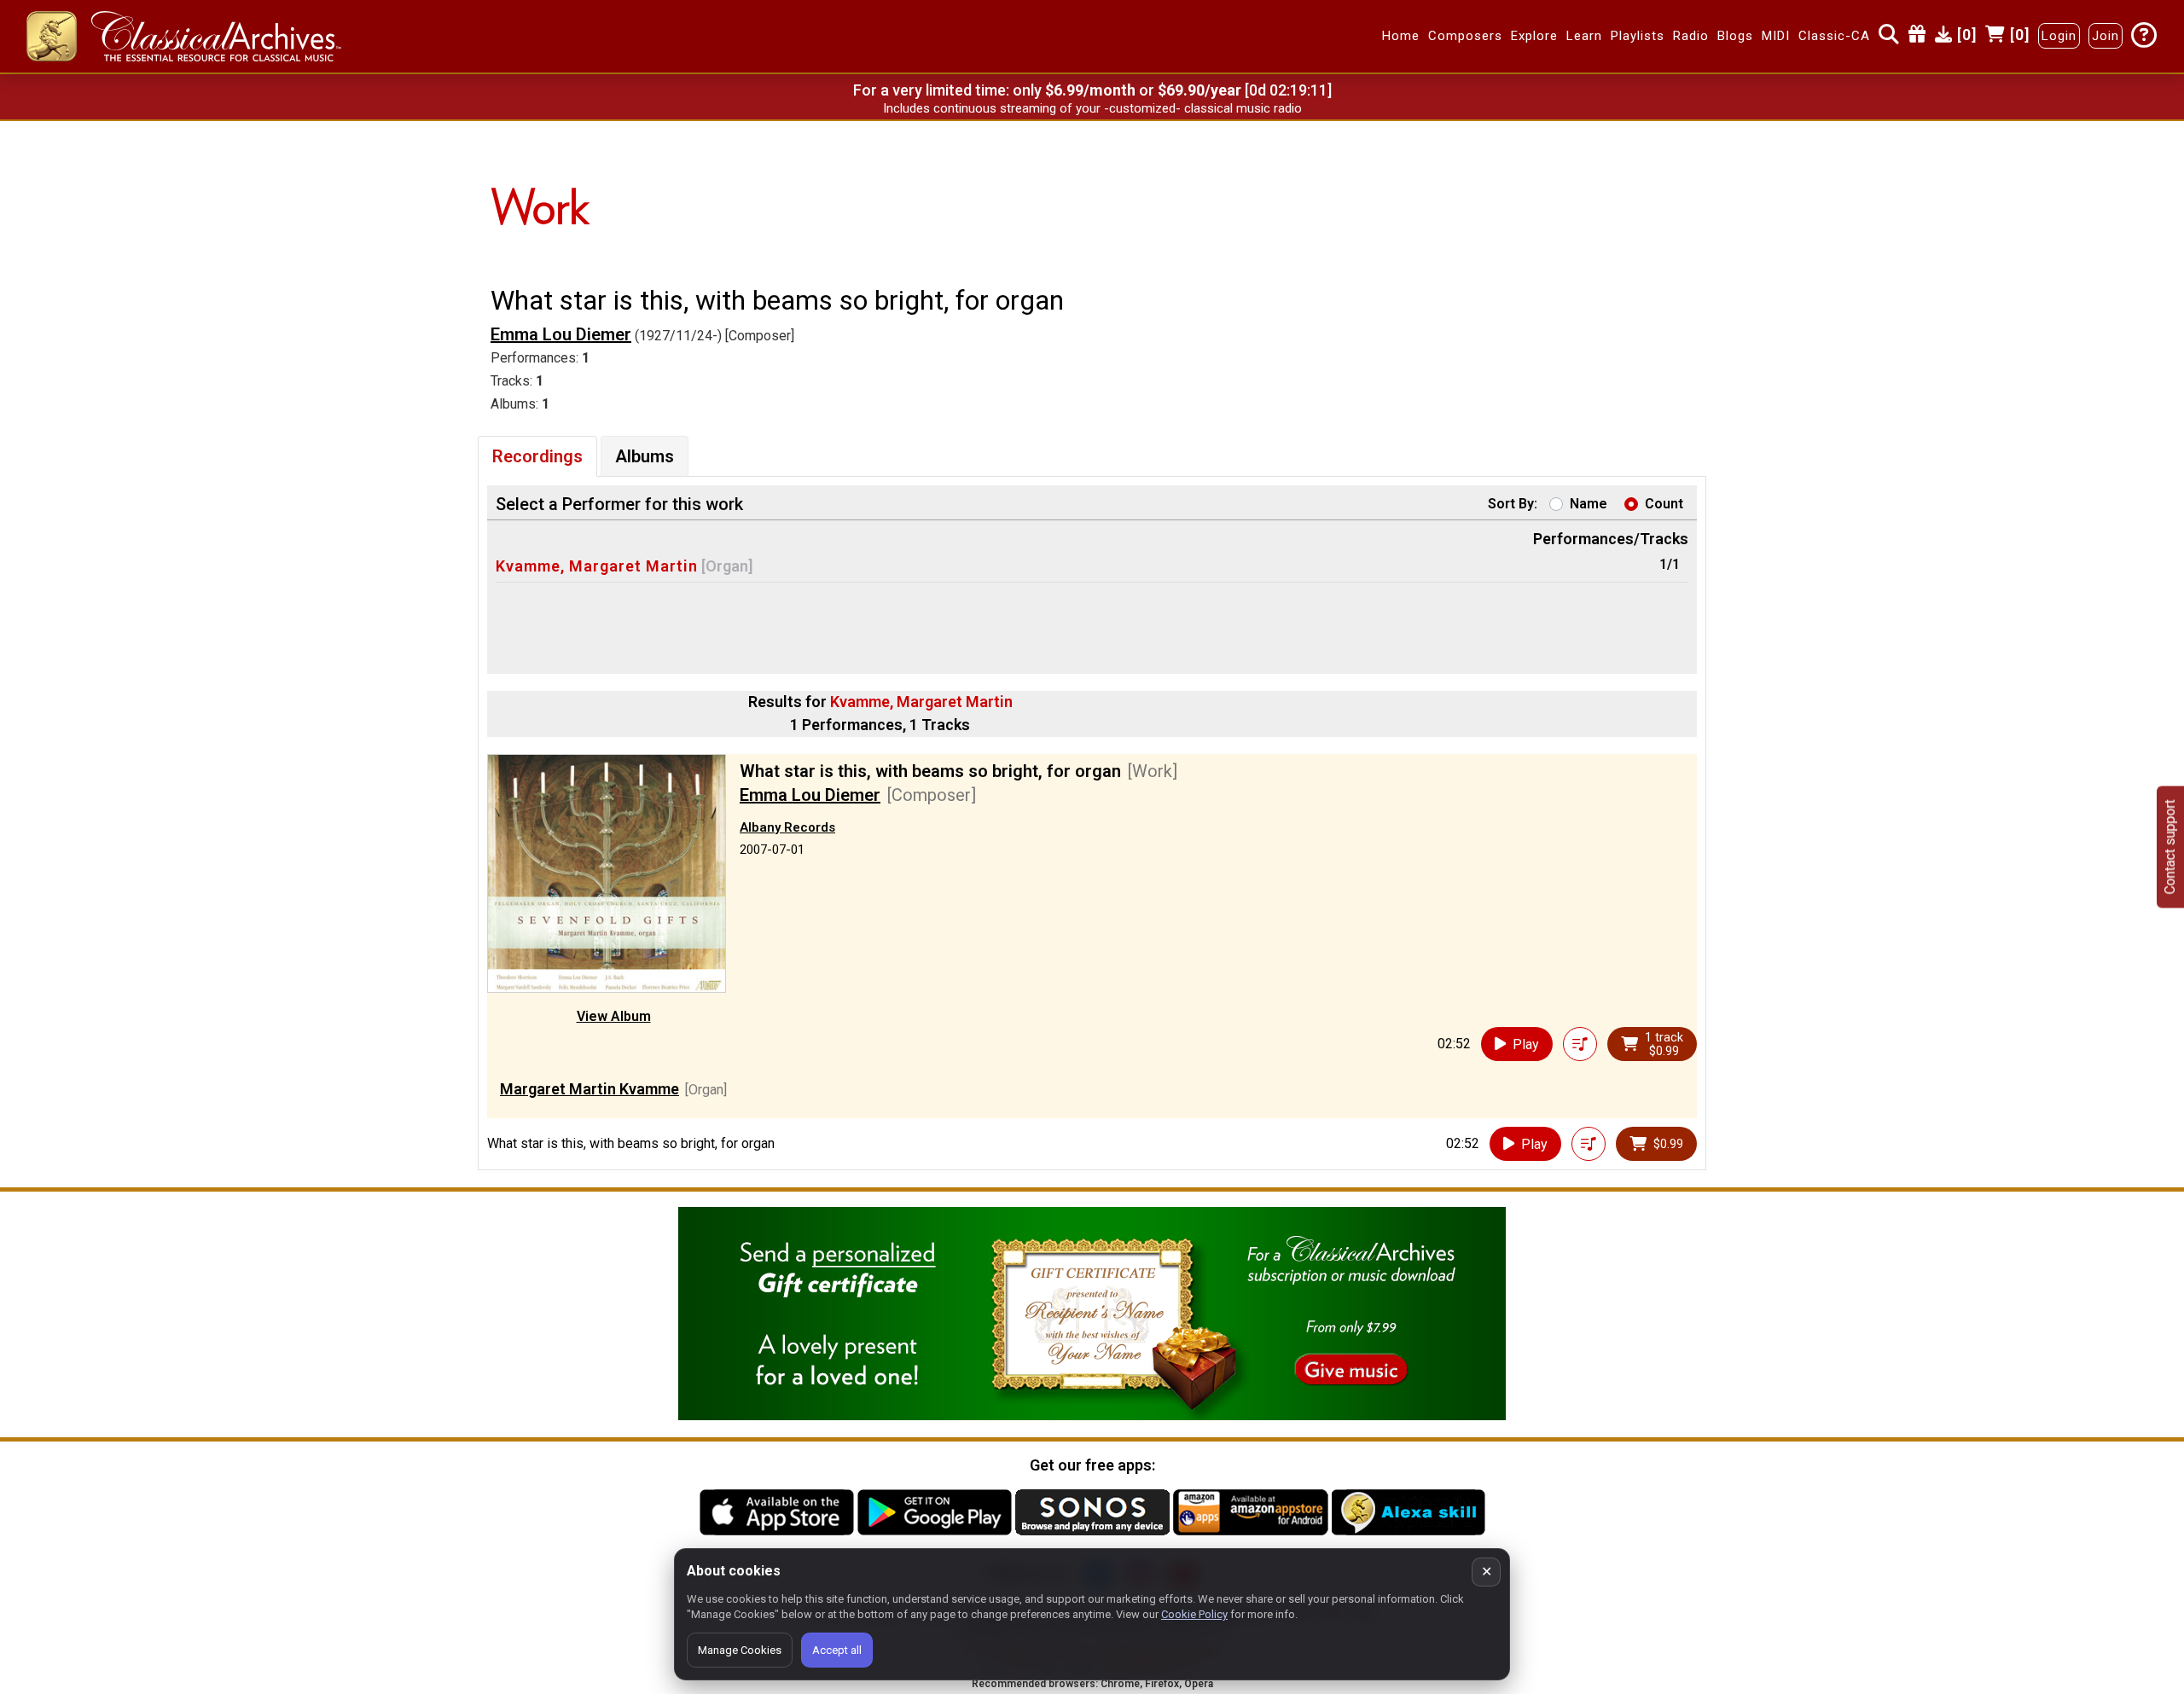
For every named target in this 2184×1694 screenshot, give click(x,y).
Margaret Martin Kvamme (590, 1089)
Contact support (2170, 847)
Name (1589, 504)
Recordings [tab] (537, 456)
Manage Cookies (740, 1650)
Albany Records (787, 827)
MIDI (1776, 37)
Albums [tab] (645, 456)
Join (2106, 37)
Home (1401, 37)
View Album (614, 1016)
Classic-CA (1834, 37)
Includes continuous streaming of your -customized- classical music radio (1092, 108)
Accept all (837, 1650)
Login (2059, 37)
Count (1664, 504)
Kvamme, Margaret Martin (597, 566)
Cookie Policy (1194, 1614)
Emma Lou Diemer (561, 334)
